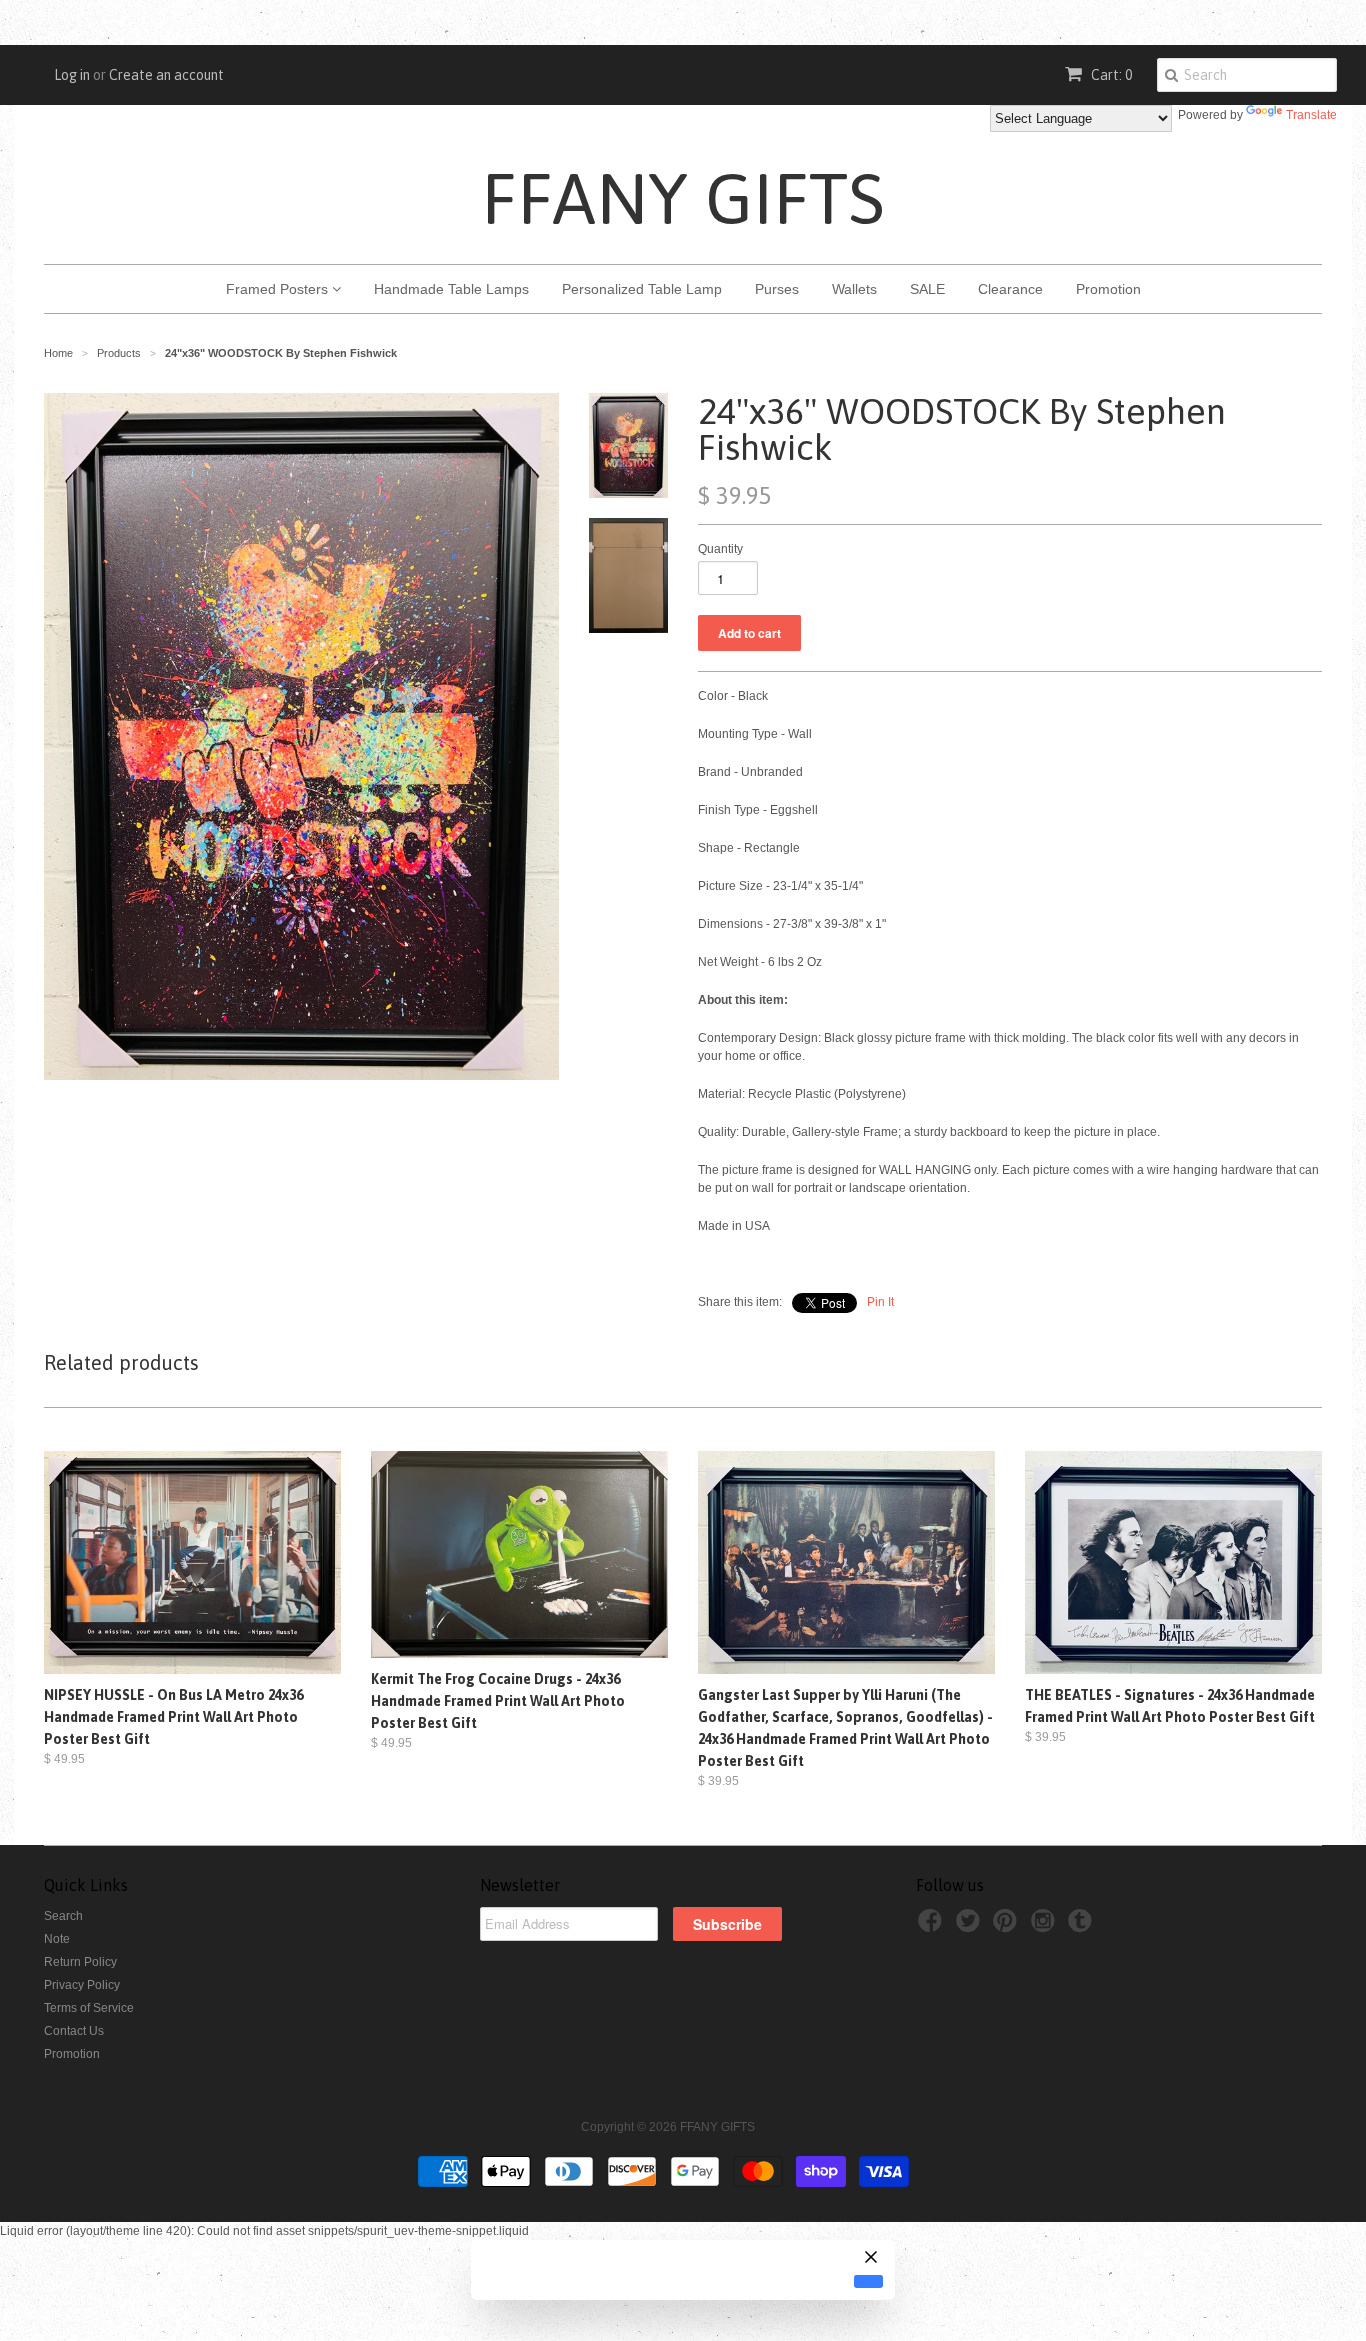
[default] (868, 2281)
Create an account (166, 75)
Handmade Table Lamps (451, 289)
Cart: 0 (1110, 75)
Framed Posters (279, 289)
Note (57, 1939)
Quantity (720, 549)
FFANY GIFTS (683, 198)
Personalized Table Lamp (642, 289)
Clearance (1010, 289)
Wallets (854, 289)
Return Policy (80, 1962)
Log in (72, 75)
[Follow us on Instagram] (1046, 1927)
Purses (777, 289)
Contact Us (74, 2031)
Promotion (1108, 289)
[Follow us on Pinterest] (1008, 1927)
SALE (927, 289)
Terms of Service (89, 2008)
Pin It (880, 1302)
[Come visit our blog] (1083, 1927)
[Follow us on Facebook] (933, 1927)
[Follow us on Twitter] (971, 1927)
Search (63, 1916)
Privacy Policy (82, 1985)
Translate (1311, 115)
